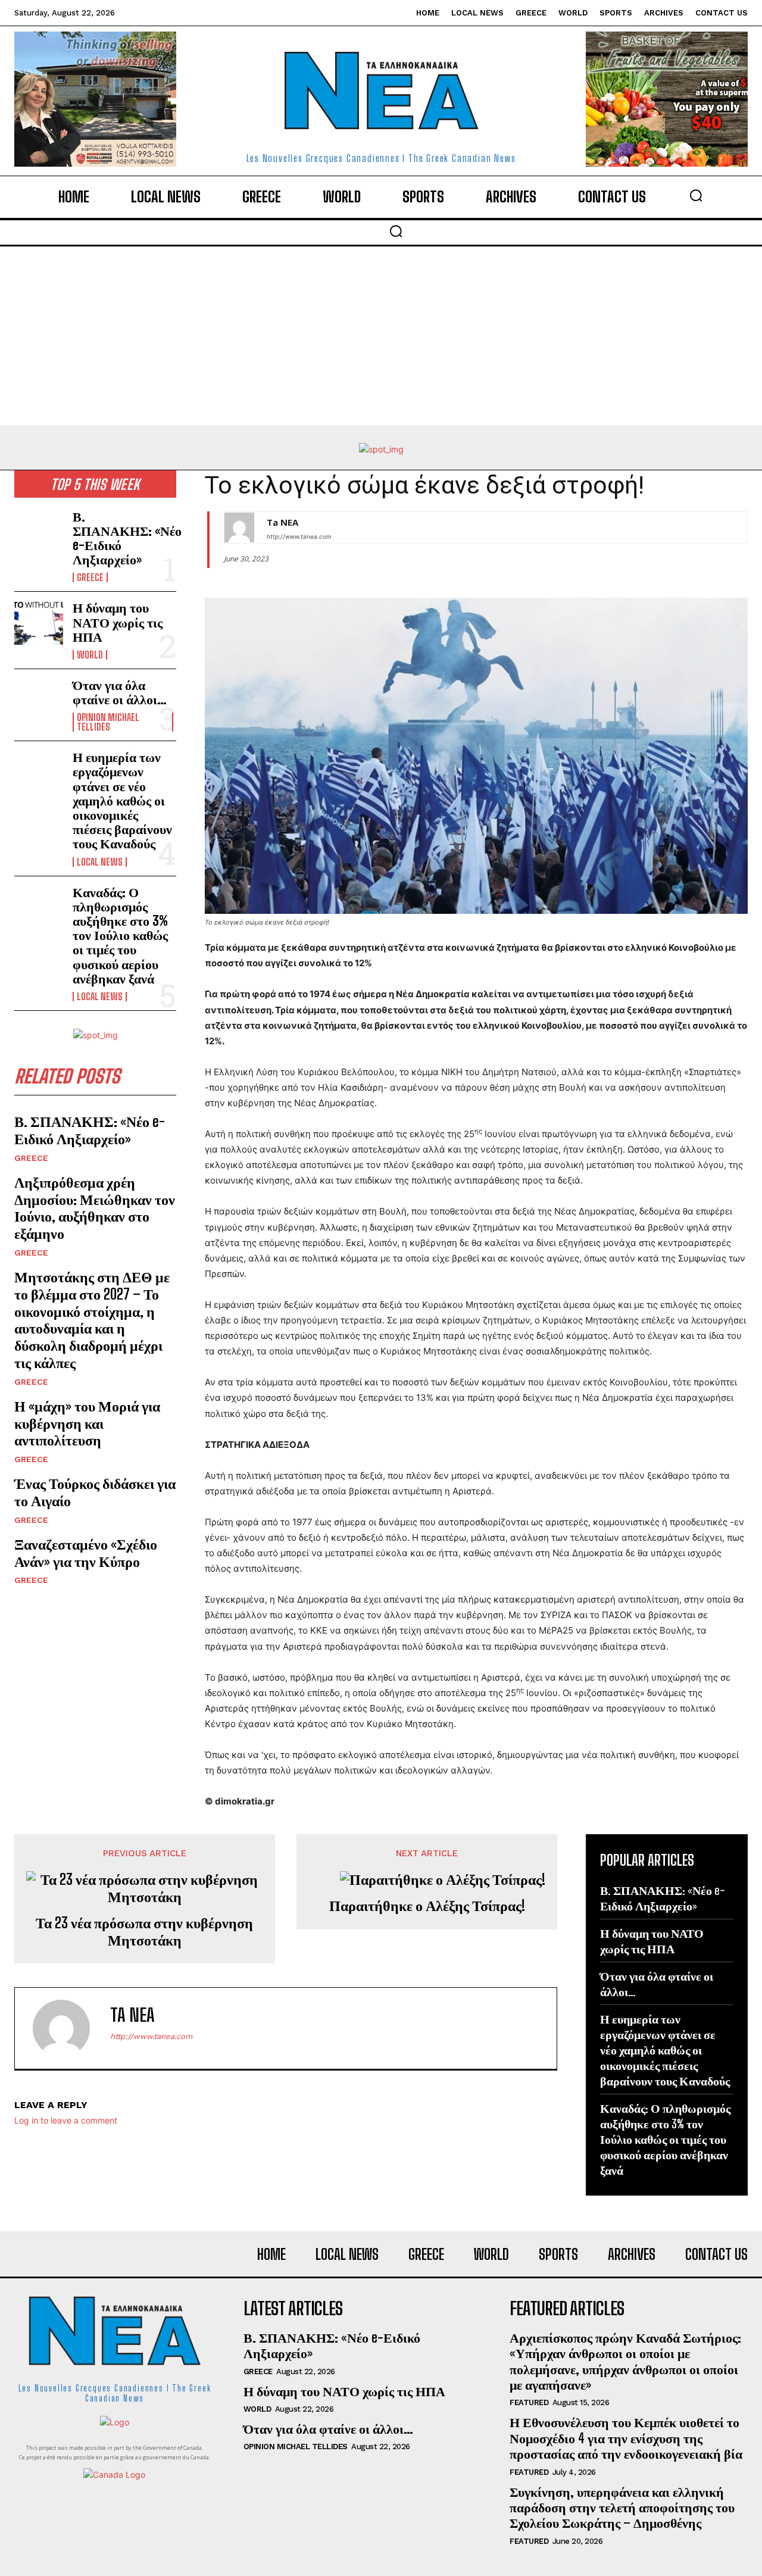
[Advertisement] (381, 336)
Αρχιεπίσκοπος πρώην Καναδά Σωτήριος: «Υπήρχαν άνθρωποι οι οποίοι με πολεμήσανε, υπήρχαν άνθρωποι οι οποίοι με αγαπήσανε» (625, 2361)
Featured (529, 2402)
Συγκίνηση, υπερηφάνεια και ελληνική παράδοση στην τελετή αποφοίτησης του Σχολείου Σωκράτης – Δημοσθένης (622, 2508)
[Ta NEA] (239, 527)
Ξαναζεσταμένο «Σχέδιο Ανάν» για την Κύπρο (86, 1553)
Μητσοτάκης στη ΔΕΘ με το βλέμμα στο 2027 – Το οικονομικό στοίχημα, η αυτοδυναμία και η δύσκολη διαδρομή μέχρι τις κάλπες (92, 1320)
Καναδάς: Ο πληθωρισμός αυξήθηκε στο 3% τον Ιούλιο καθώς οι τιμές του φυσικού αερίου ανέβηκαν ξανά (120, 935)
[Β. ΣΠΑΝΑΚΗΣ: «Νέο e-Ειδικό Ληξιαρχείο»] (39, 531)
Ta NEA (282, 522)
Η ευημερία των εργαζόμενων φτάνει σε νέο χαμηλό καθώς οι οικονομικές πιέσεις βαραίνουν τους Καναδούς (122, 800)
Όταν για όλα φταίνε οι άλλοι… (120, 692)
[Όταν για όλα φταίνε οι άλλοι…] (39, 700)
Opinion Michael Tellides (108, 722)
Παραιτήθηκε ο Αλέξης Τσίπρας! (427, 1906)
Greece (90, 577)
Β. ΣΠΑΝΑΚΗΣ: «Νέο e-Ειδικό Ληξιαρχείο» (127, 538)
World (90, 655)
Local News (100, 862)
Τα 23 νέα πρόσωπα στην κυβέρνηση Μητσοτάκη (144, 1932)
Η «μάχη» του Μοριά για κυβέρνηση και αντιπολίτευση (87, 1423)
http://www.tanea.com (299, 536)
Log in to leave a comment (66, 2120)
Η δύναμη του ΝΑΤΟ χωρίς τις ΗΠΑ (118, 622)
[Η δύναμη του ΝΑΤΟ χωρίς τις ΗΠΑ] (39, 622)
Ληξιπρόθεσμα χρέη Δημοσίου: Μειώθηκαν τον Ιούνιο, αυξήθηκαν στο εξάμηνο (95, 1208)
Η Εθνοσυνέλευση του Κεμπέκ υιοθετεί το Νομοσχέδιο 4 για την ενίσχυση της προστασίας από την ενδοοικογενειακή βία (626, 2438)
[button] (696, 195)
